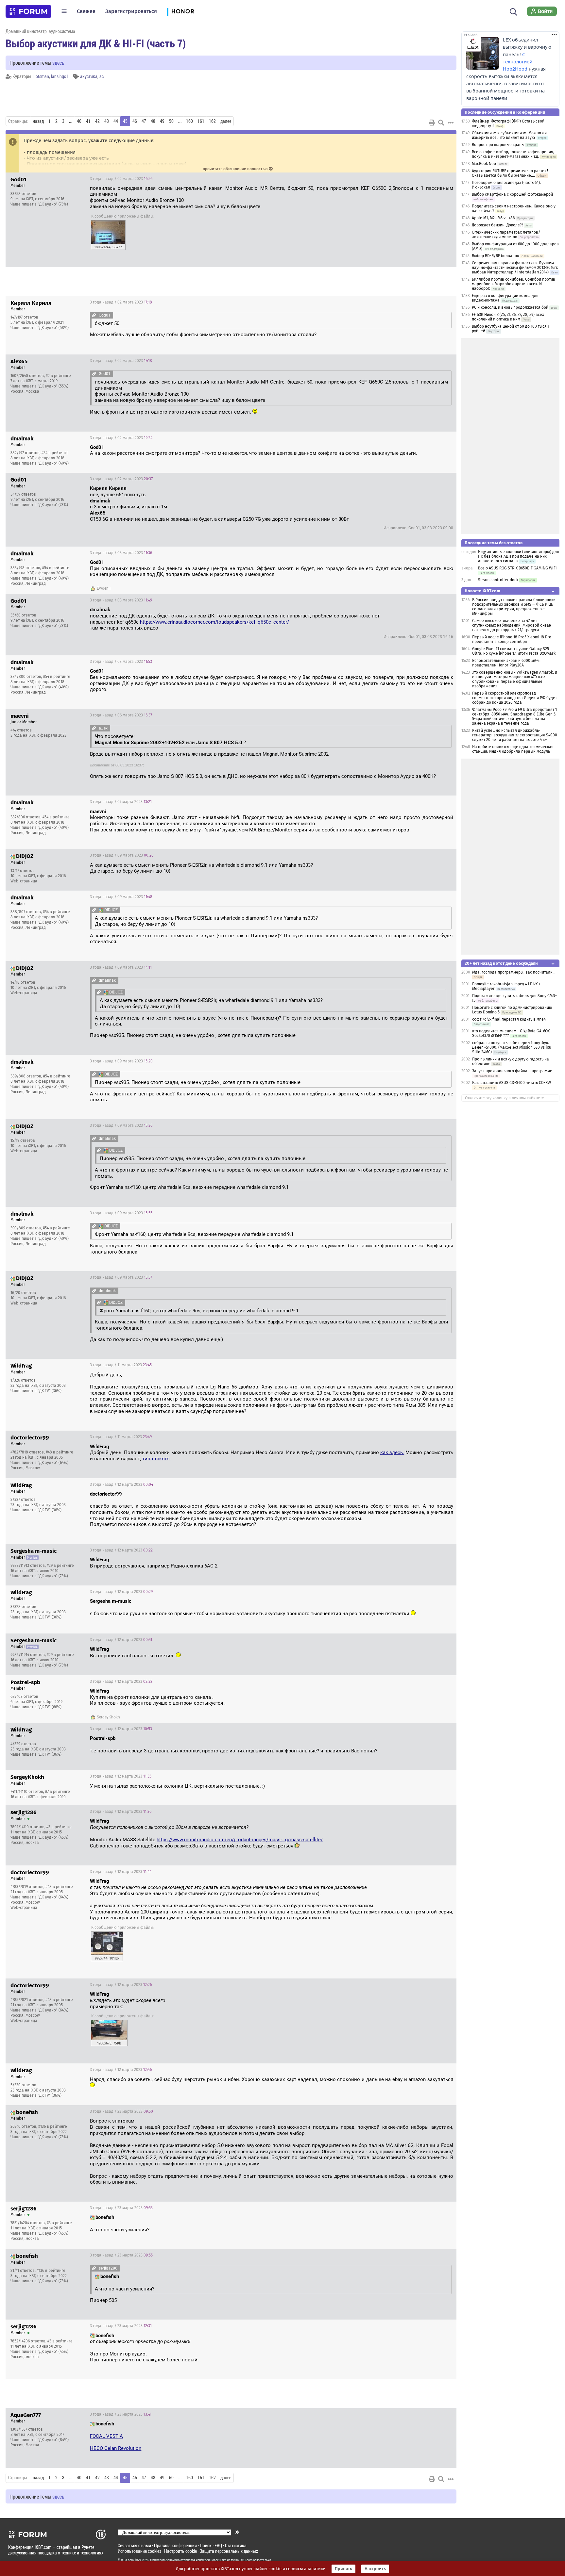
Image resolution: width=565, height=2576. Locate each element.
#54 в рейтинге (55, 453)
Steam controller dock (498, 580)
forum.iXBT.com (242, 2560)
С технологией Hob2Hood (518, 62)
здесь (58, 63)
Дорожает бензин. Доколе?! (497, 225)
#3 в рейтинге (59, 1827)
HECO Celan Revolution (116, 2448)
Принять (343, 2569)
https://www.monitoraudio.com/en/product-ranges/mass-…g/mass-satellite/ (240, 1840)
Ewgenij (104, 588)
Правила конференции (175, 2545)
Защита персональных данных (229, 2551)
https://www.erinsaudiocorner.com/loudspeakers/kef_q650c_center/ (214, 622)
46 (135, 121)
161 (201, 121)
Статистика (236, 2545)
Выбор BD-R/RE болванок (495, 256)
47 (144, 121)
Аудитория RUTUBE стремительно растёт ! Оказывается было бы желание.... (510, 173)
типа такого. (157, 1459)
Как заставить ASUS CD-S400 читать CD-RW (512, 1083)
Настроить (375, 2569)
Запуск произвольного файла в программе (512, 1071)
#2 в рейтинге (58, 376)
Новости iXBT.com (482, 591)
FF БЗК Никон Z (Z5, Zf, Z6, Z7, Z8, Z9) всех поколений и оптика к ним (508, 317)
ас (102, 76)
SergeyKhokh (108, 1717)
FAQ (218, 2545)
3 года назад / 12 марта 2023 (121, 1485)
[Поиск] (514, 11)
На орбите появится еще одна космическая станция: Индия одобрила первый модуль (513, 749)
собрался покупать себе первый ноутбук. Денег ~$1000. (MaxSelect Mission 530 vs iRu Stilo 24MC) (512, 1047)
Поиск (206, 2545)
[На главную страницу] (28, 11)
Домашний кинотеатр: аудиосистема (40, 31)
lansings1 (60, 76)
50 (171, 121)
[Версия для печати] (432, 123)
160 (189, 121)
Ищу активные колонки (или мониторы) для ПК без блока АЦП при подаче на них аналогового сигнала (519, 556)
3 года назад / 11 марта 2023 (121, 1365)
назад (38, 121)
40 (79, 121)
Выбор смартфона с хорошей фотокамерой (512, 194)
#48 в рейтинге (60, 1452)
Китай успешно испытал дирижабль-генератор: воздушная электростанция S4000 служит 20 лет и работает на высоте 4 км (515, 735)
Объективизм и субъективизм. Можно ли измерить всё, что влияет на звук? (509, 135)
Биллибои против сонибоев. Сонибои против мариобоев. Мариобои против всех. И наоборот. (514, 284)
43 (107, 121)
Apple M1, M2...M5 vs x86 (493, 218)
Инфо (446, 179)
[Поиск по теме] (441, 123)
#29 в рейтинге (60, 1566)
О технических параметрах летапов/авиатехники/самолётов (506, 235)
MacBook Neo (484, 164)
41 (88, 121)
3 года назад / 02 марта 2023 (121, 179)
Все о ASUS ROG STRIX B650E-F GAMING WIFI (517, 568)
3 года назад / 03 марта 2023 (121, 553)
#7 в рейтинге (58, 1792)
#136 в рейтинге (53, 2126)
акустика (89, 76)
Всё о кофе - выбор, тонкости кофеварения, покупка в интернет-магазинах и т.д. (513, 154)
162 (212, 121)
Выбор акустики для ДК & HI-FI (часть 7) (96, 43)
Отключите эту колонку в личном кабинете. (505, 1098)
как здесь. (392, 1452)
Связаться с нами (134, 2545)
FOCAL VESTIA (106, 2436)
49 (162, 121)
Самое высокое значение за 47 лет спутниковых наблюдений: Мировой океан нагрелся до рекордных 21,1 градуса (512, 625)
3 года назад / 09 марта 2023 (122, 855)
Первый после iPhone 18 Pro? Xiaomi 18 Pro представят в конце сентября (512, 639)
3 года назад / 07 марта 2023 (121, 802)
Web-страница (24, 881)
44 (116, 121)
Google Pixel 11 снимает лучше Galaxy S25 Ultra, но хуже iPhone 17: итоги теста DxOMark (514, 651)
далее (226, 121)
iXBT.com (127, 2560)
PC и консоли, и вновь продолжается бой (510, 307)
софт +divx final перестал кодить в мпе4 (509, 1019)
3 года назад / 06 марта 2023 (121, 715)
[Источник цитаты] (94, 315)
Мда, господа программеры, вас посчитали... (514, 972)
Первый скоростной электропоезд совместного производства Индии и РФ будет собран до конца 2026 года (514, 698)
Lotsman (41, 76)
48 (153, 121)
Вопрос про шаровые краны (498, 145)
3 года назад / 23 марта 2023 (121, 2111)
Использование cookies (139, 2551)
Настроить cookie (180, 2551)
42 (97, 121)
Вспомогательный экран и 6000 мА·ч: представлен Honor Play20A (506, 663)
